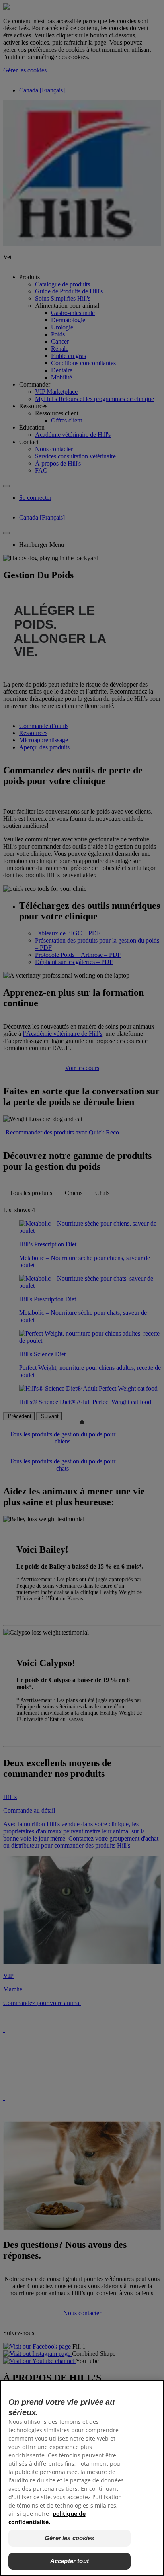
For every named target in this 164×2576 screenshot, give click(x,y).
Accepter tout (69, 2561)
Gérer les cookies (69, 2538)
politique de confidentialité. (47, 2518)
